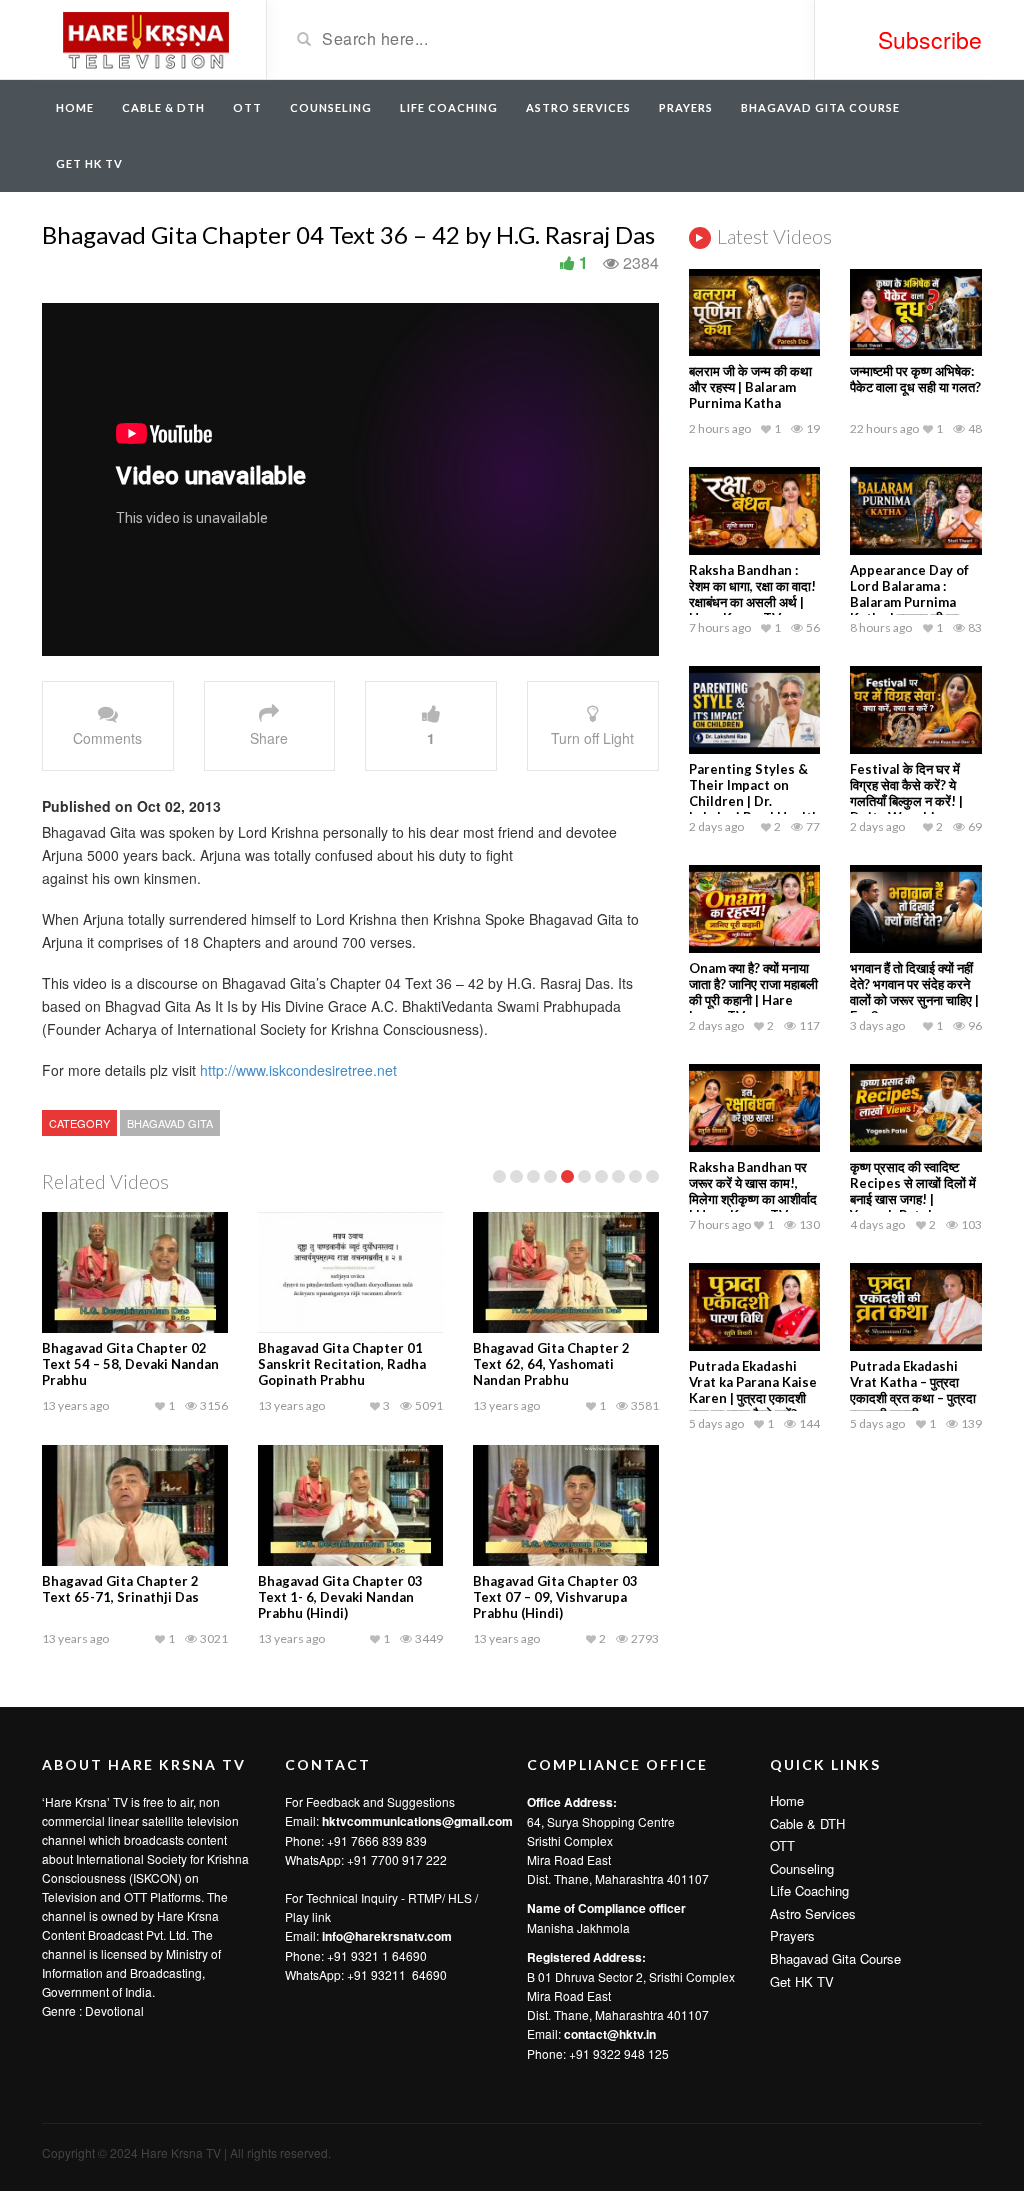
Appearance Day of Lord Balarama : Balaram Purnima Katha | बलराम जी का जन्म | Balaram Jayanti (914, 602)
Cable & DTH (163, 107)
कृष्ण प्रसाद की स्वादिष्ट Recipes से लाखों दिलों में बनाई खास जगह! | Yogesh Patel (913, 1191)
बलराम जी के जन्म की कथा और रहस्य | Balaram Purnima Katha (750, 387)
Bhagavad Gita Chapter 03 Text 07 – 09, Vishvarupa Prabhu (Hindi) (555, 1597)
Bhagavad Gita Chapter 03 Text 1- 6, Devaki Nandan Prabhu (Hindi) (340, 1597)
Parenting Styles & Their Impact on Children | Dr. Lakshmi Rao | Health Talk (754, 801)
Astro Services (578, 107)
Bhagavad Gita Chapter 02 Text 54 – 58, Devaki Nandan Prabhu (130, 1364)
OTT (247, 107)
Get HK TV (89, 163)
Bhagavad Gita (170, 1123)
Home (75, 107)
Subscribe (930, 39)
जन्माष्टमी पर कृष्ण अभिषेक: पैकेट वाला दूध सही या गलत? (915, 379)
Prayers (686, 107)
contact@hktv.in (610, 2034)
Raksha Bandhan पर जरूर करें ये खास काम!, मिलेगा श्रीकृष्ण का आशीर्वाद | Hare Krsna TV (753, 1191)
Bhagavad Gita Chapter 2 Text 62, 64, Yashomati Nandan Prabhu (551, 1364)
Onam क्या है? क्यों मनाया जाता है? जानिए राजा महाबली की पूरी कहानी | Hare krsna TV (753, 992)
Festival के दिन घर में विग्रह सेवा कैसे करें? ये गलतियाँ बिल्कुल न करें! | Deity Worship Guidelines (906, 801)
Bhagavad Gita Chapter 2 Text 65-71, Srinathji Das (120, 1589)
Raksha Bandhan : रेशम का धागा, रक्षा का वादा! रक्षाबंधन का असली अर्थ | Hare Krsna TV (752, 594)
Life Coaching (449, 107)
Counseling (331, 107)
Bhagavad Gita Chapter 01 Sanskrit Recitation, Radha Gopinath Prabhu (342, 1364)
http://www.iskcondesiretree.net (298, 1070)
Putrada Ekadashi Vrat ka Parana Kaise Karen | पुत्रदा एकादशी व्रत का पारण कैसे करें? (753, 1390)
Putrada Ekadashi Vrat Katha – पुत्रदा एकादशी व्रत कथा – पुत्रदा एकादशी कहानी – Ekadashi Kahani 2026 (913, 1406)
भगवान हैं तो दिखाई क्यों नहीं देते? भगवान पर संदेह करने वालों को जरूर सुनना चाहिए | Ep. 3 (914, 992)
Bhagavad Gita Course (820, 107)
